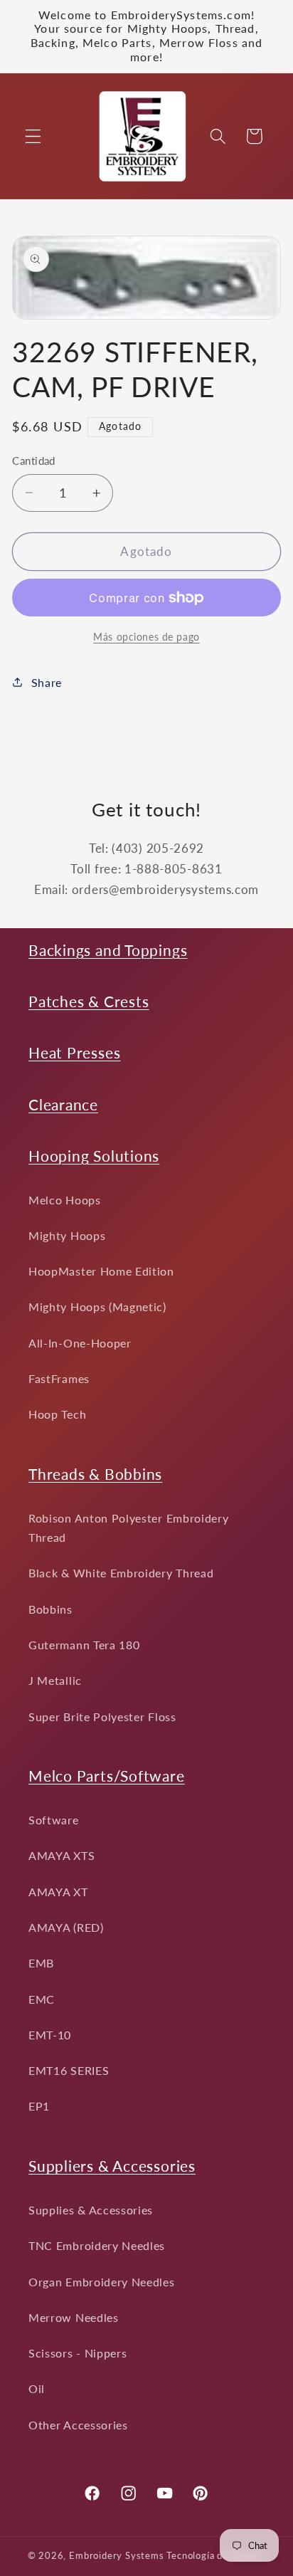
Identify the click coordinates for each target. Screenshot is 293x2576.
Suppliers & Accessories (112, 2166)
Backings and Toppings (108, 950)
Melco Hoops (65, 1200)
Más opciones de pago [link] (146, 637)
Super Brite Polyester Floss (102, 1717)
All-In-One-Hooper (80, 1343)
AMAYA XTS (62, 1855)
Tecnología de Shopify (216, 2556)
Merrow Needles (74, 2317)
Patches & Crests (89, 1001)
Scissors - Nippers (78, 2353)
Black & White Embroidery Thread (121, 1573)
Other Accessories (78, 2425)
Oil (37, 2388)
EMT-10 (50, 2035)
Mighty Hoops (67, 1235)
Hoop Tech (57, 1414)
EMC (42, 1999)
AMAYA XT (58, 1892)
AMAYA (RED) (66, 1927)
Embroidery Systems (117, 2556)
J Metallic (55, 1680)
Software (54, 1820)
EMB (41, 1963)
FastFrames (59, 1378)
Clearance (63, 1104)
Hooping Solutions (94, 1156)
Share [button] (47, 682)
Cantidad (34, 461)
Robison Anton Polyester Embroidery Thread (128, 1528)
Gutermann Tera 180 (84, 1645)
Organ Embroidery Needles (102, 2282)
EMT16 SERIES (69, 2070)
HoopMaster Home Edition (101, 1271)
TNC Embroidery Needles (97, 2245)
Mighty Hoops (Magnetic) (97, 1307)
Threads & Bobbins (95, 1474)
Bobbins (50, 1609)
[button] (33, 136)
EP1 (39, 2106)
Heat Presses (74, 1052)
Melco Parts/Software (107, 1776)
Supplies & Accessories (91, 2210)
